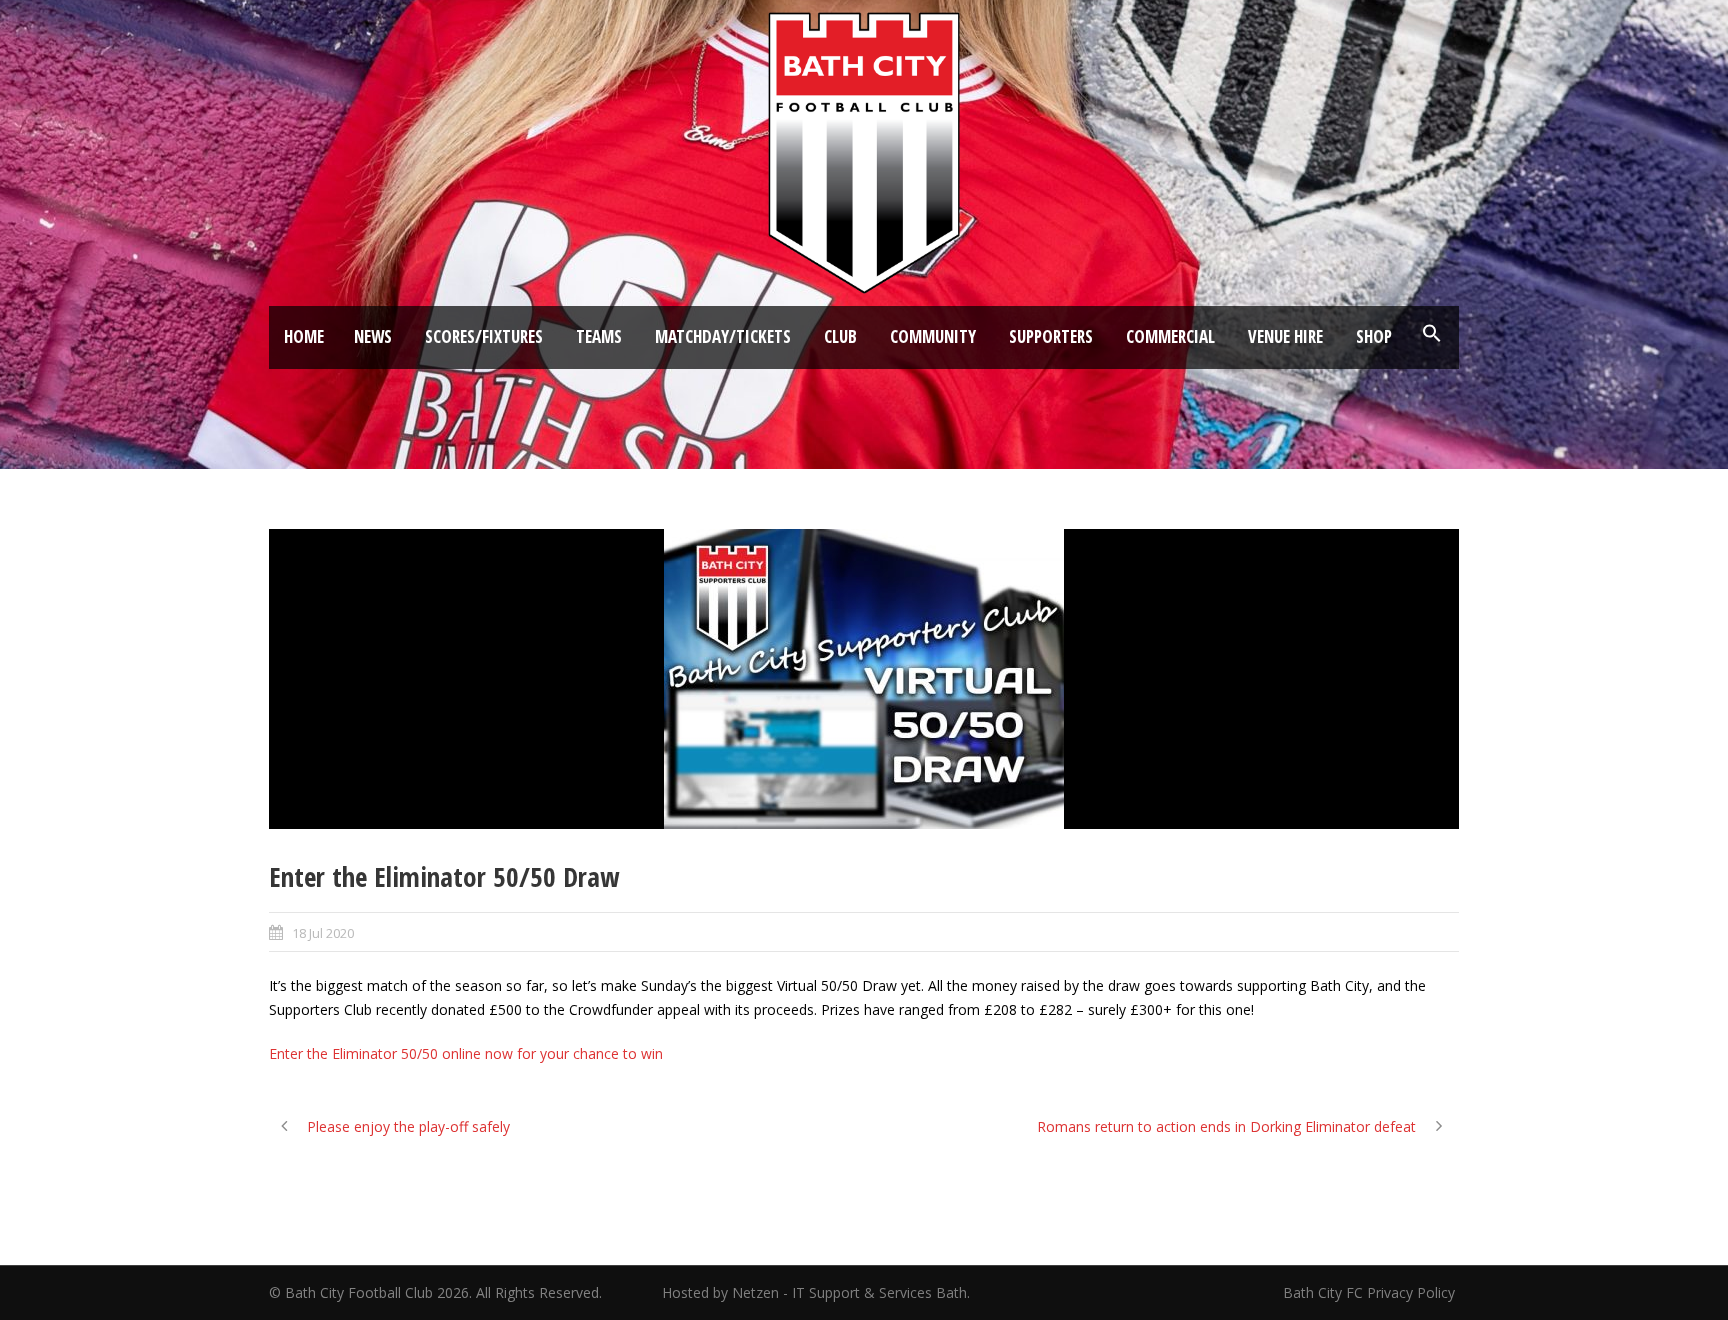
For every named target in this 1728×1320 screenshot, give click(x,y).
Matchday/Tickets (723, 336)
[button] (1432, 334)
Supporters (1051, 336)
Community (933, 336)
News (373, 336)
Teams (599, 336)
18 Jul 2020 (323, 933)
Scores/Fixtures (484, 336)
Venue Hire (1285, 336)
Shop (1374, 336)
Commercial (1170, 336)
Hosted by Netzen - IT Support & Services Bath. (816, 1292)
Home (304, 336)
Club (840, 336)
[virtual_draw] (864, 679)
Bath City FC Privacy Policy (1371, 1292)
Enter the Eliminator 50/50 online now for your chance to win (466, 1053)
